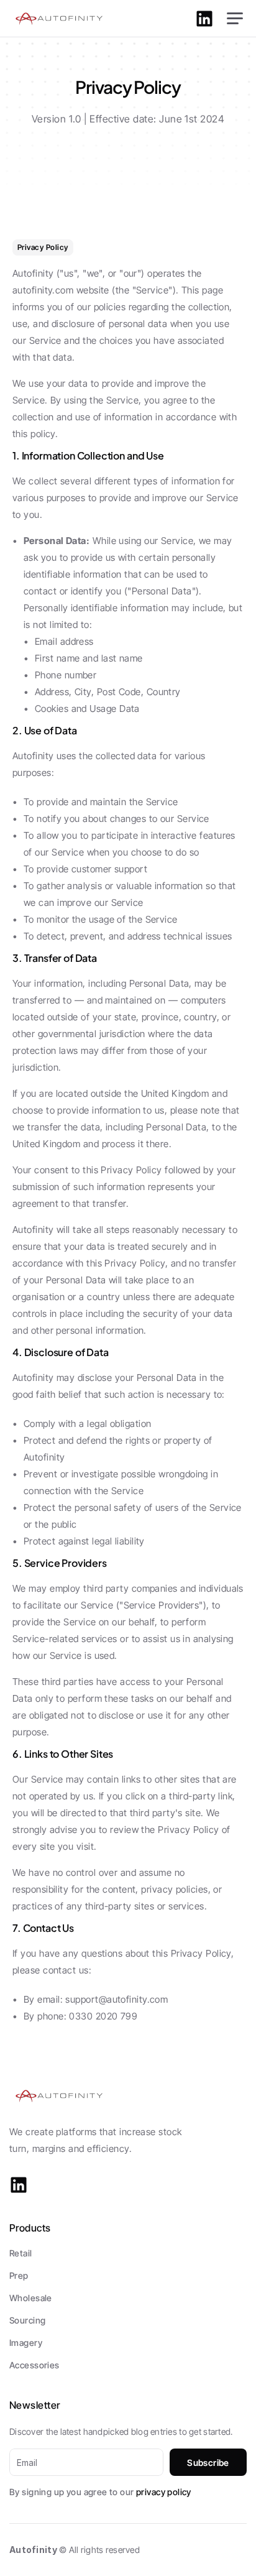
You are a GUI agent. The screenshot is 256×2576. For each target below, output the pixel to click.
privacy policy (164, 2492)
